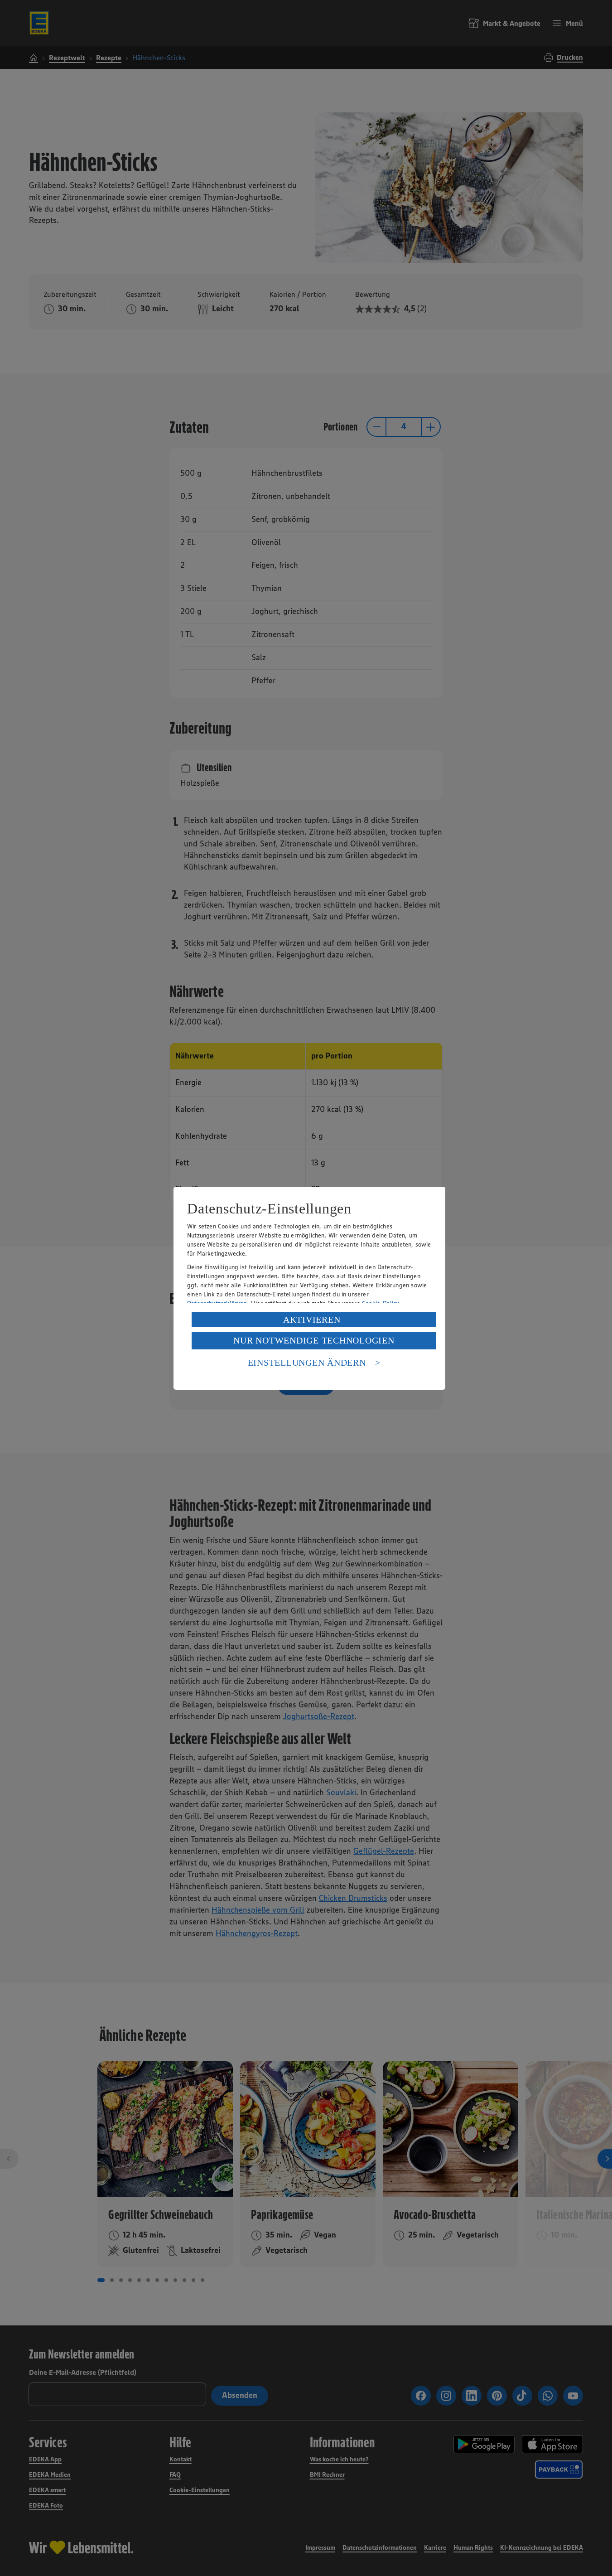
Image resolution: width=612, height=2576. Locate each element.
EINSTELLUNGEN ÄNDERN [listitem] (307, 1363)
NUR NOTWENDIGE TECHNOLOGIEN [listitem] (314, 1340)
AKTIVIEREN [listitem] (312, 1319)
